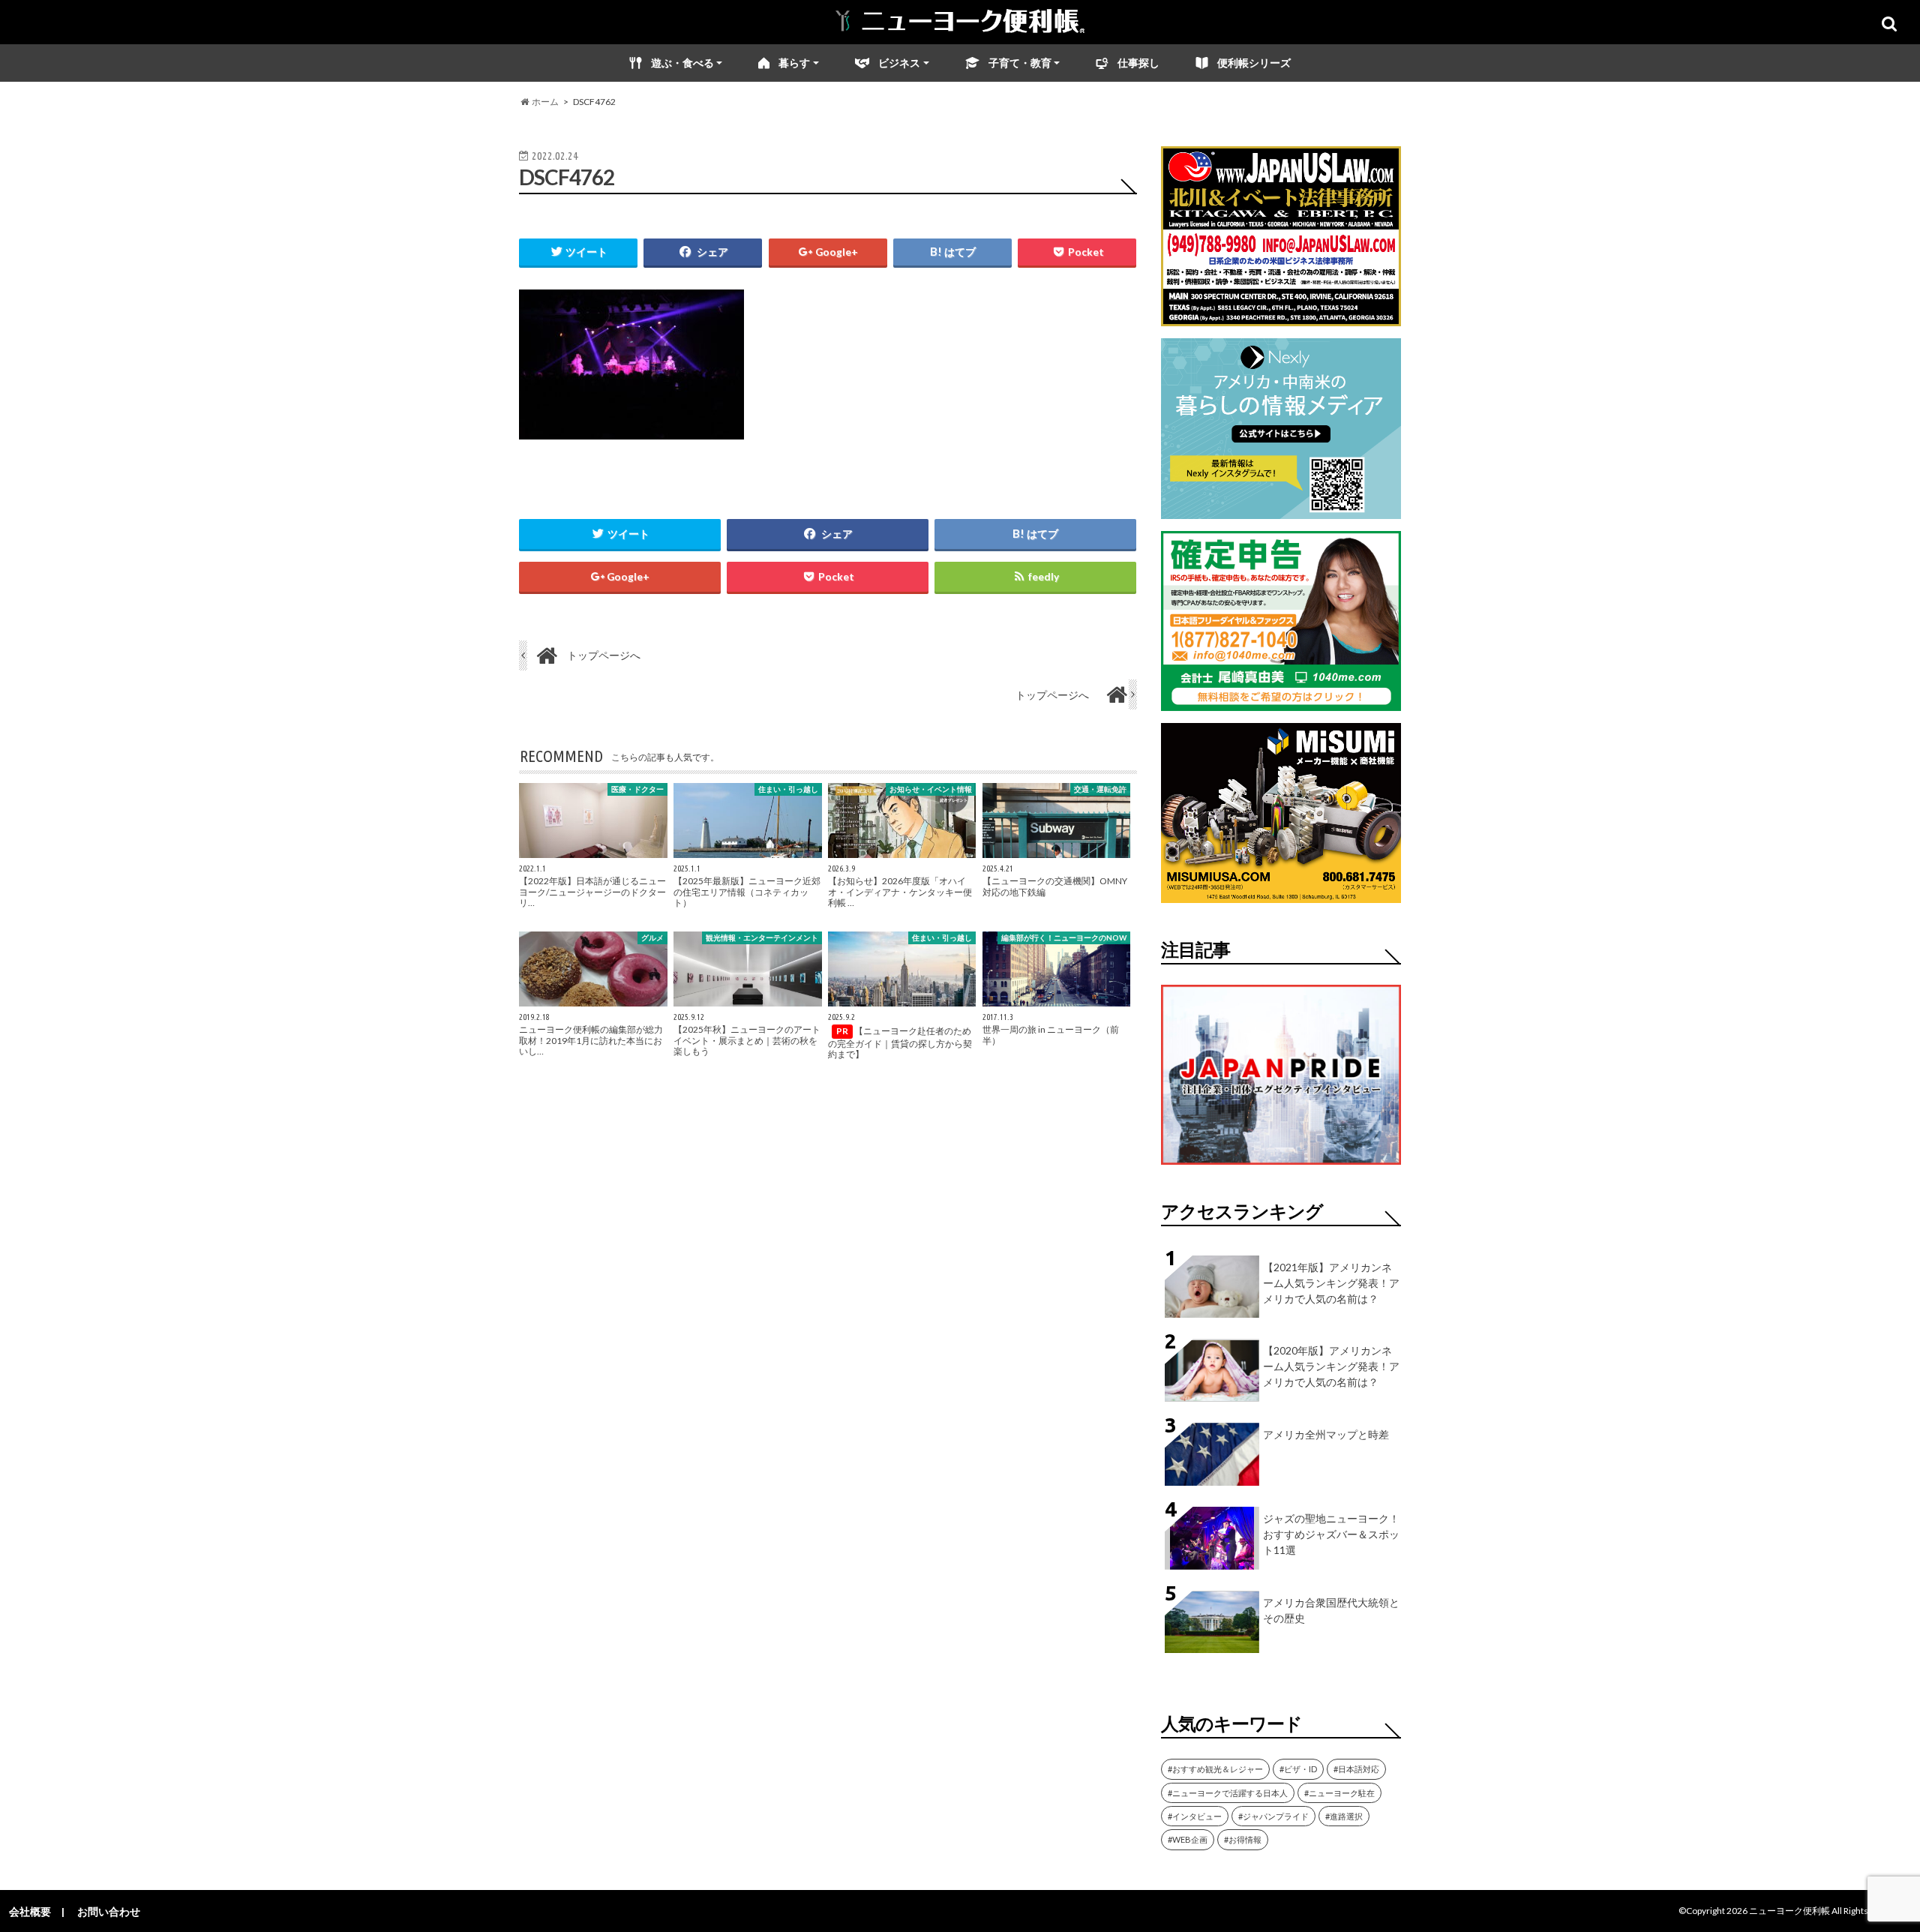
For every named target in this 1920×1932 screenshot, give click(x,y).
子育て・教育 (1020, 63)
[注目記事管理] (1281, 1167)
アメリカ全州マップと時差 (1326, 1434)
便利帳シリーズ (1254, 63)
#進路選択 (1344, 1816)
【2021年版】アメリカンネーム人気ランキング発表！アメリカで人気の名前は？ (1331, 1283)
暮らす (794, 63)
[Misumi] (1281, 894)
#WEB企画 (1188, 1839)
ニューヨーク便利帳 (1789, 1911)
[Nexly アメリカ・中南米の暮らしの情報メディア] (1281, 510)
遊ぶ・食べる (682, 63)
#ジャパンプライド (1273, 1816)
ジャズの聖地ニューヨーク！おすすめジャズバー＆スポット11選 (1331, 1534)
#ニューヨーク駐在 (1339, 1793)
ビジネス (899, 63)
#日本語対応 (1356, 1769)
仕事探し (1138, 63)
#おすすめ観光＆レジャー (1215, 1769)
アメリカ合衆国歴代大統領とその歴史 (1331, 1610)
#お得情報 (1243, 1839)
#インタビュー (1195, 1816)
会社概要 (30, 1911)
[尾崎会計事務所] (1281, 702)
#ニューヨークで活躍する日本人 (1228, 1793)
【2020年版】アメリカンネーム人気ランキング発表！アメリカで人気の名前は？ (1331, 1366)
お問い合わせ (109, 1911)
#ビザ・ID (1298, 1769)
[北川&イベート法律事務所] (1281, 317)
